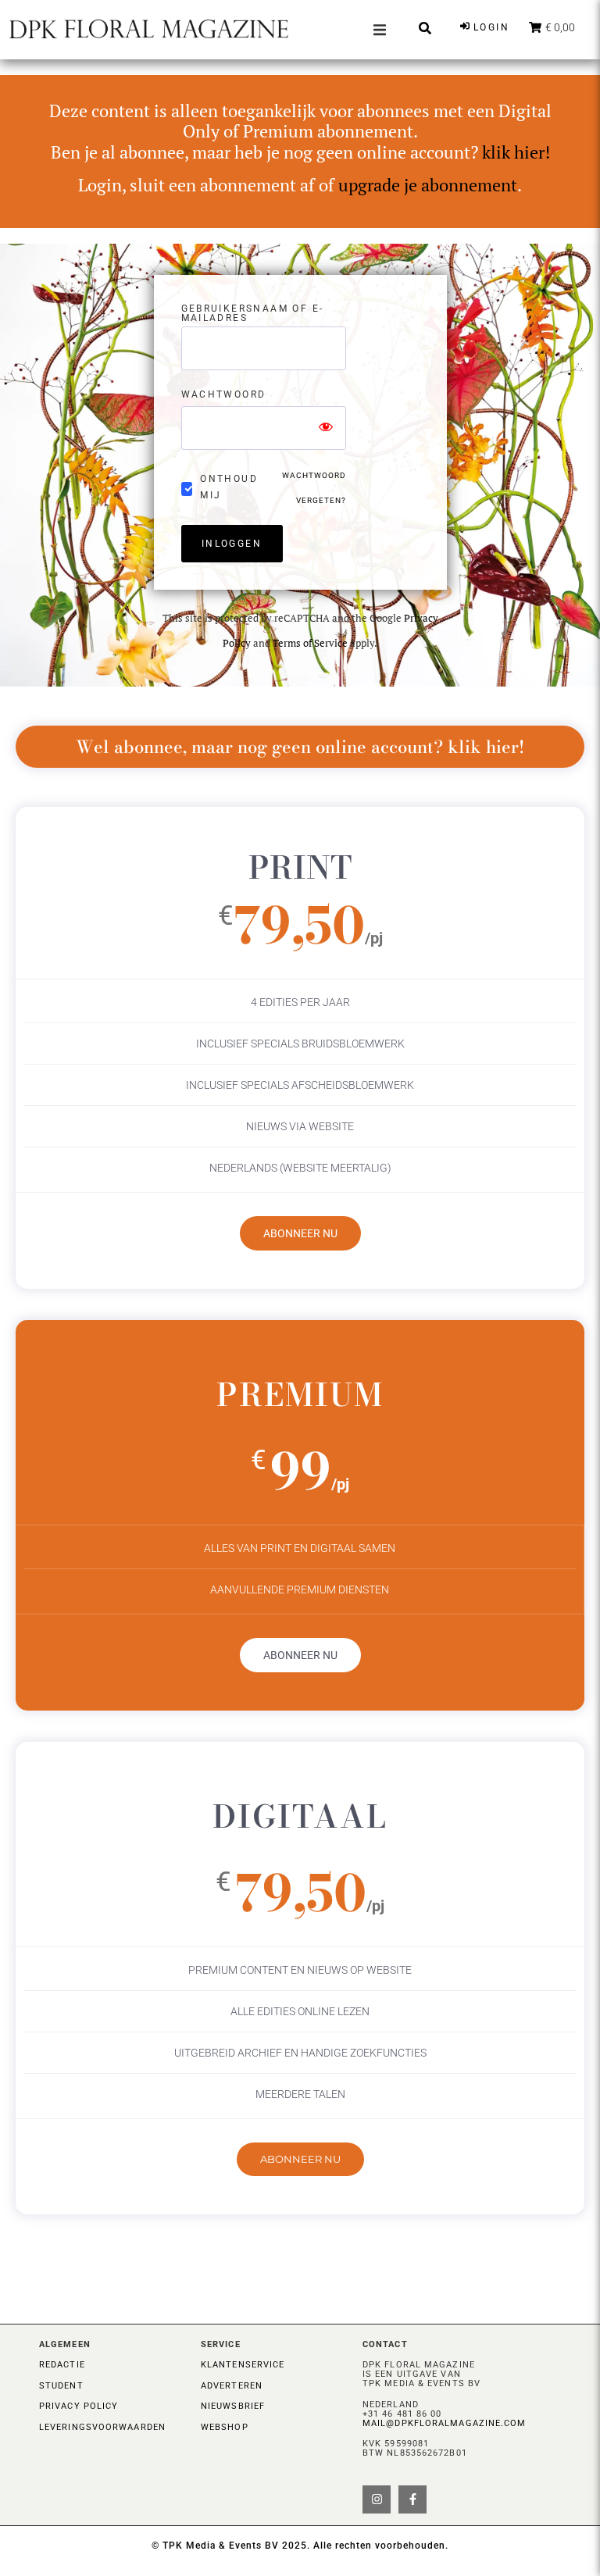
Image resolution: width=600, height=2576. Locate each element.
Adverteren (232, 2386)
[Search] (425, 28)
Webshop (225, 2427)
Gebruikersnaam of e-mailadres (253, 314)
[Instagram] (377, 2499)
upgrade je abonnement (428, 185)
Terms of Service (310, 643)
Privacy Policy (79, 2406)
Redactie (62, 2365)
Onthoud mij (229, 487)
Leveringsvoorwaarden (102, 2427)
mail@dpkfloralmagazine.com (445, 2423)
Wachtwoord (224, 395)
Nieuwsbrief (233, 2406)
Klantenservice (243, 2365)
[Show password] (326, 428)
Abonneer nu (300, 1233)
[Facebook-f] (412, 2499)
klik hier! (516, 152)
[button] (380, 30)
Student (61, 2386)
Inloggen (232, 544)
